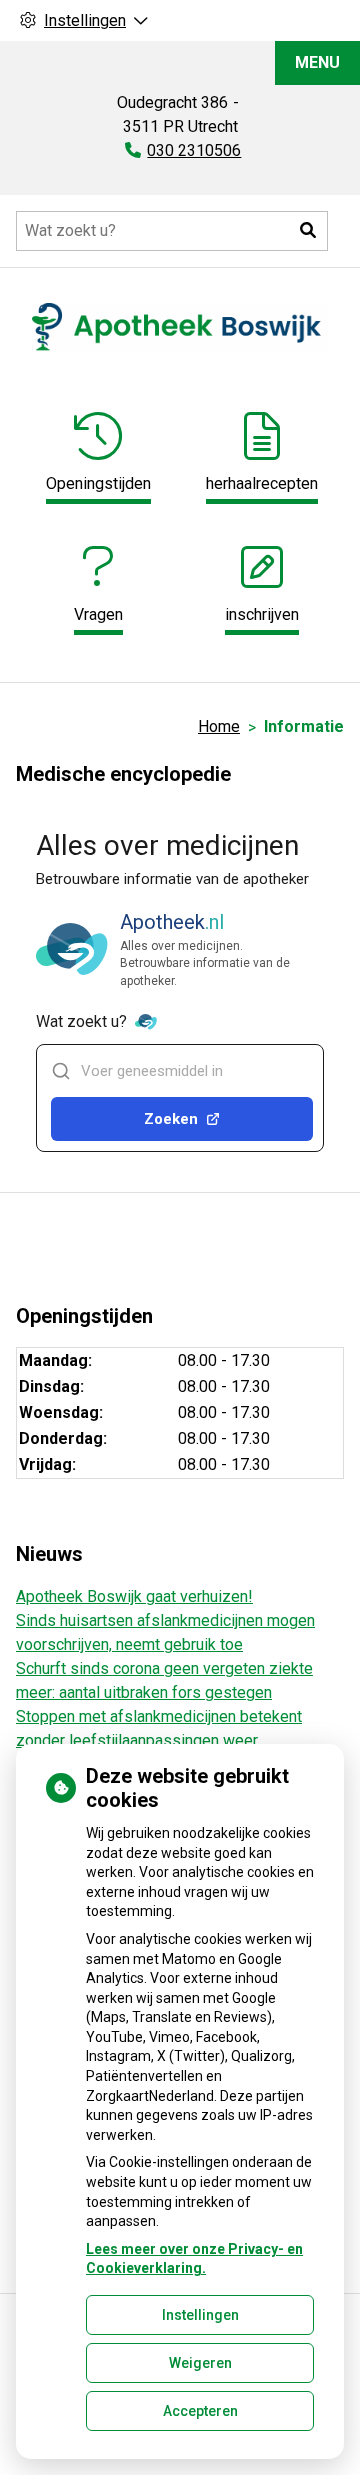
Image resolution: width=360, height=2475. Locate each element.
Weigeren (200, 2363)
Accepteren (200, 2411)
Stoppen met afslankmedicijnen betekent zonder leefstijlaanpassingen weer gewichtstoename (159, 1740)
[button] (308, 231)
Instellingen (200, 2315)
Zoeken (171, 1119)
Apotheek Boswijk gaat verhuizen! (134, 1596)
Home (219, 726)
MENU (317, 62)
